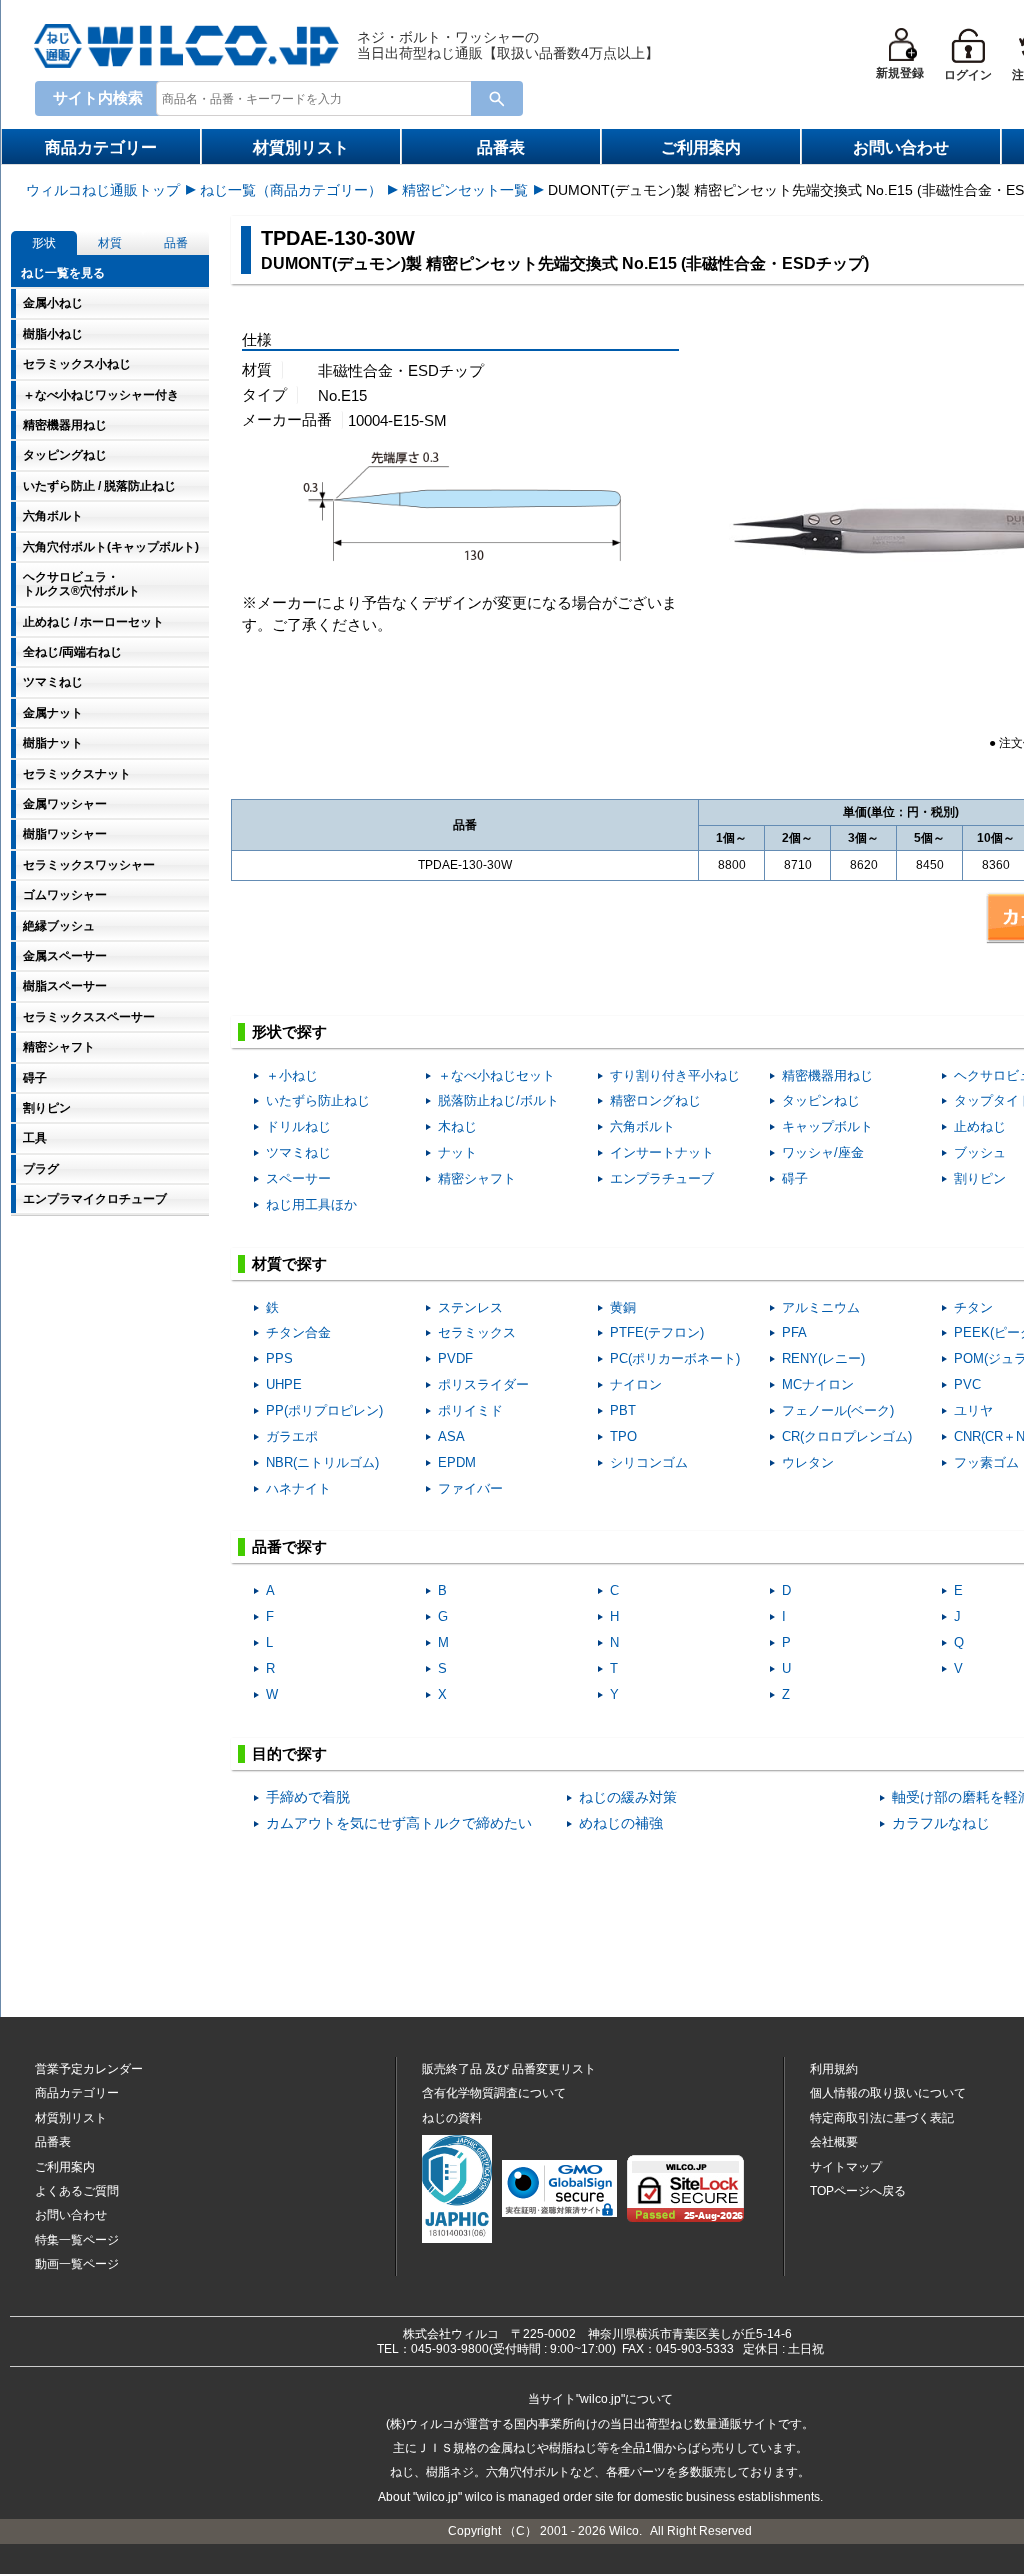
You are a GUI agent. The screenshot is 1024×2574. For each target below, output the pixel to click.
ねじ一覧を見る (63, 273)
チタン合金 (298, 1332)
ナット (457, 1152)
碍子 (795, 1178)
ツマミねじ (298, 1152)
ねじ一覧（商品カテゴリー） (291, 190)
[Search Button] (497, 98)
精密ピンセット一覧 (465, 190)
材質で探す (289, 1263)
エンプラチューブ (662, 1178)
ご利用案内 (701, 147)
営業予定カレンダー (89, 2069)
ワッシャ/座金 (823, 1152)
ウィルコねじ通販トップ (103, 190)
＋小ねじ (292, 1075)
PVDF (455, 1358)
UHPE (284, 1384)
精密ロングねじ (655, 1100)
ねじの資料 (452, 2118)
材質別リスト (301, 147)
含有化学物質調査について (494, 2093)
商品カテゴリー (101, 147)
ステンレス (470, 1307)
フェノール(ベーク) (838, 1410)
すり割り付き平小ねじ (675, 1075)
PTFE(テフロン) (657, 1332)
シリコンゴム (649, 1462)
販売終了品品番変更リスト (509, 2069)
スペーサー (298, 1178)
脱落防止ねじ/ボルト (498, 1100)
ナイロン (636, 1384)
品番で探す (289, 1546)
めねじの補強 (621, 1823)
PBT (623, 1410)
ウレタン (808, 1462)
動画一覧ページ (77, 2264)
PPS (279, 1358)
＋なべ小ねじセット (496, 1075)
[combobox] (318, 97)
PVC (967, 1384)
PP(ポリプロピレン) (324, 1410)
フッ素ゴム (986, 1462)
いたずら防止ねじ (318, 1100)
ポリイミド (470, 1410)
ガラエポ (292, 1436)
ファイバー (470, 1488)
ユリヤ (973, 1410)
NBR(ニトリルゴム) (322, 1462)
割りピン (980, 1178)
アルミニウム (821, 1307)
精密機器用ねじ (827, 1075)
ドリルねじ (298, 1126)
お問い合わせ (901, 147)
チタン (973, 1307)
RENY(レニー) (823, 1358)
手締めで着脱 (308, 1797)
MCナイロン (818, 1384)
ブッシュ (980, 1152)
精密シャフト (477, 1178)
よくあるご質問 (77, 2191)
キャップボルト (827, 1126)
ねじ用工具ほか (311, 1204)
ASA (451, 1436)
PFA (794, 1332)
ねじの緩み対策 (628, 1797)
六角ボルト (642, 1126)
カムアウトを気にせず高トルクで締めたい (399, 1823)
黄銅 (623, 1307)
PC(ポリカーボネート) (675, 1358)
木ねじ (457, 1126)
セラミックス (477, 1332)
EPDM (457, 1462)
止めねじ (980, 1126)
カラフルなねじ (941, 1823)
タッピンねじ (821, 1100)
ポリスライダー (483, 1384)
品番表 (501, 147)
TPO (623, 1436)
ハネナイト (298, 1488)
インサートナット (662, 1152)
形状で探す (289, 1031)
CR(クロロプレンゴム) (847, 1436)
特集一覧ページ (77, 2240)
